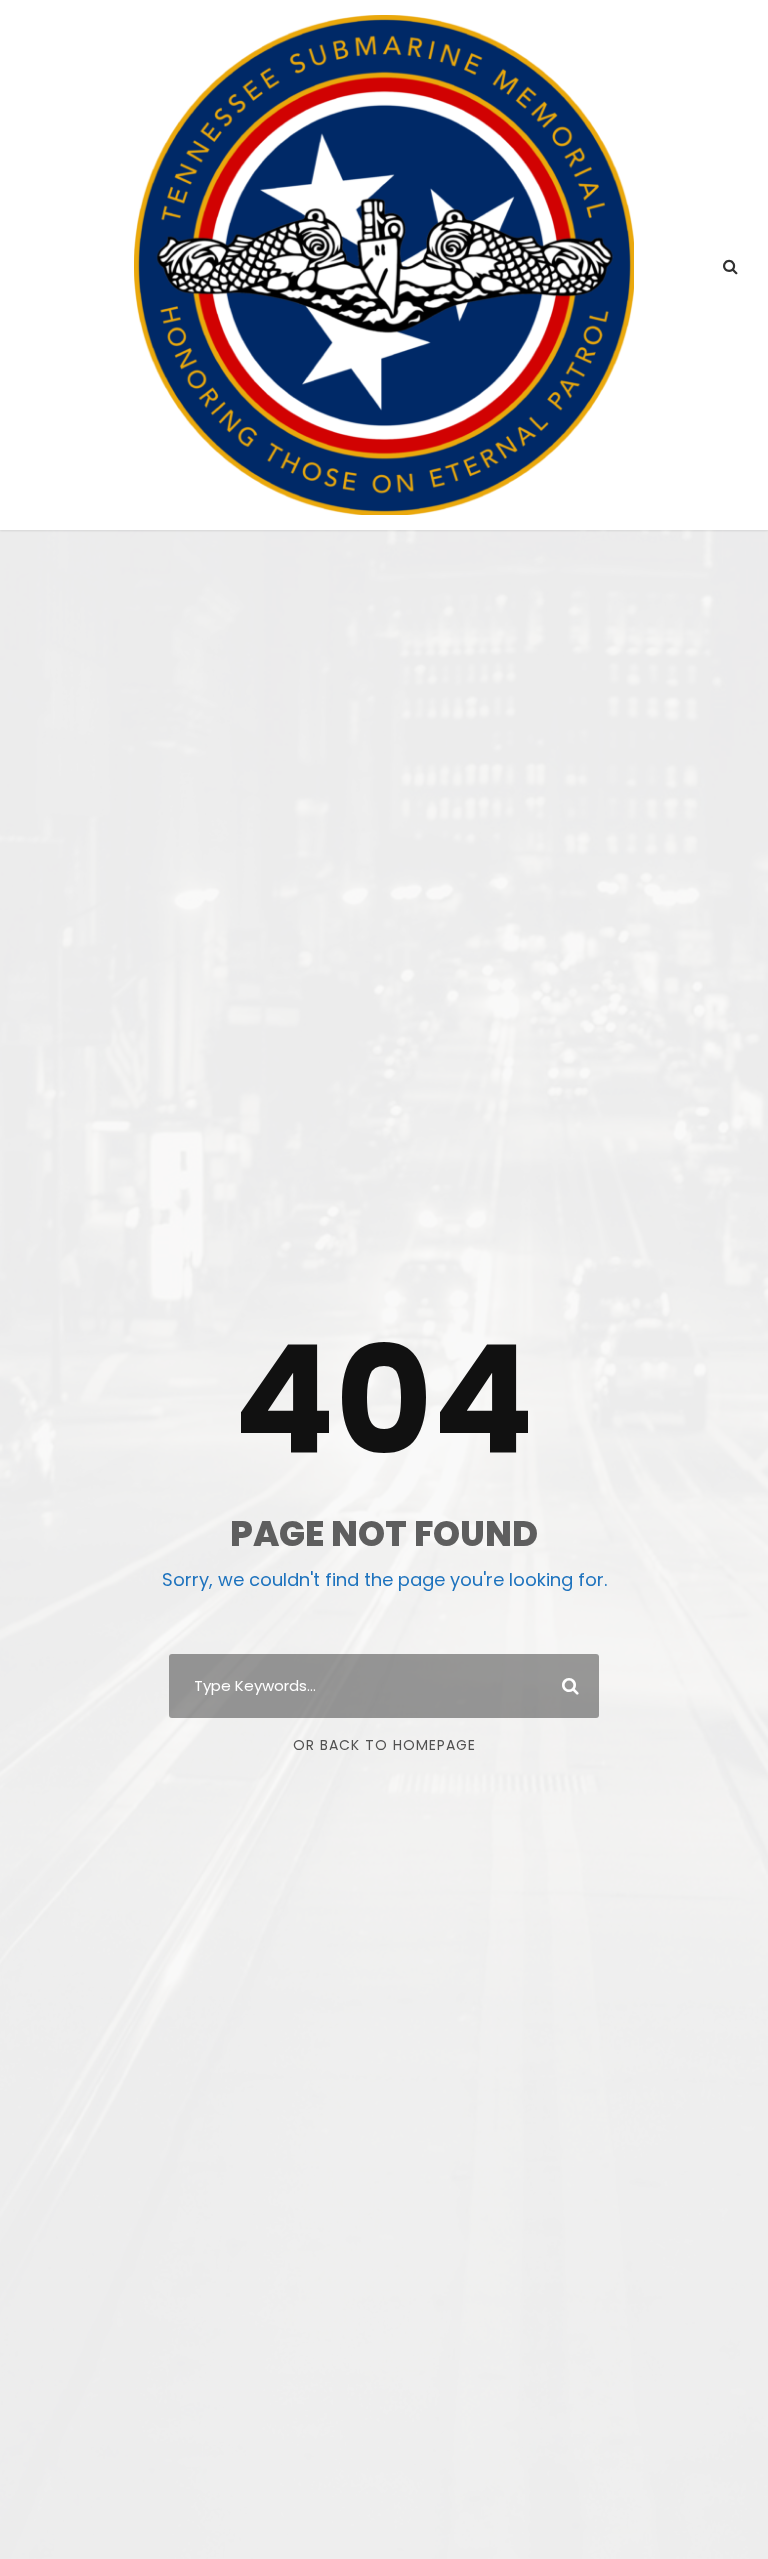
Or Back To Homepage (384, 1745)
